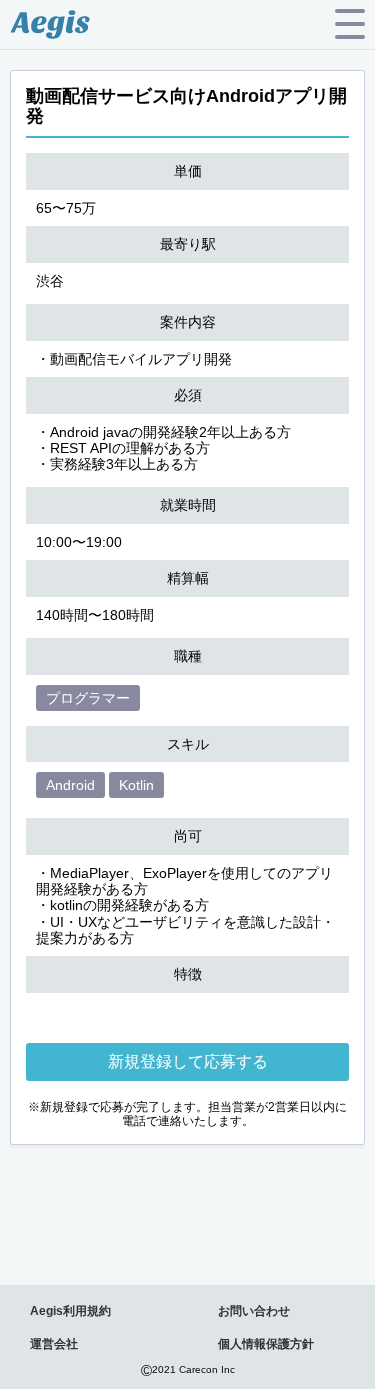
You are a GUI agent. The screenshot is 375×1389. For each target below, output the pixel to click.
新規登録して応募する (188, 1061)
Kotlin (136, 785)
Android (70, 785)
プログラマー (88, 698)
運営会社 (54, 1344)
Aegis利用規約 (70, 1311)
